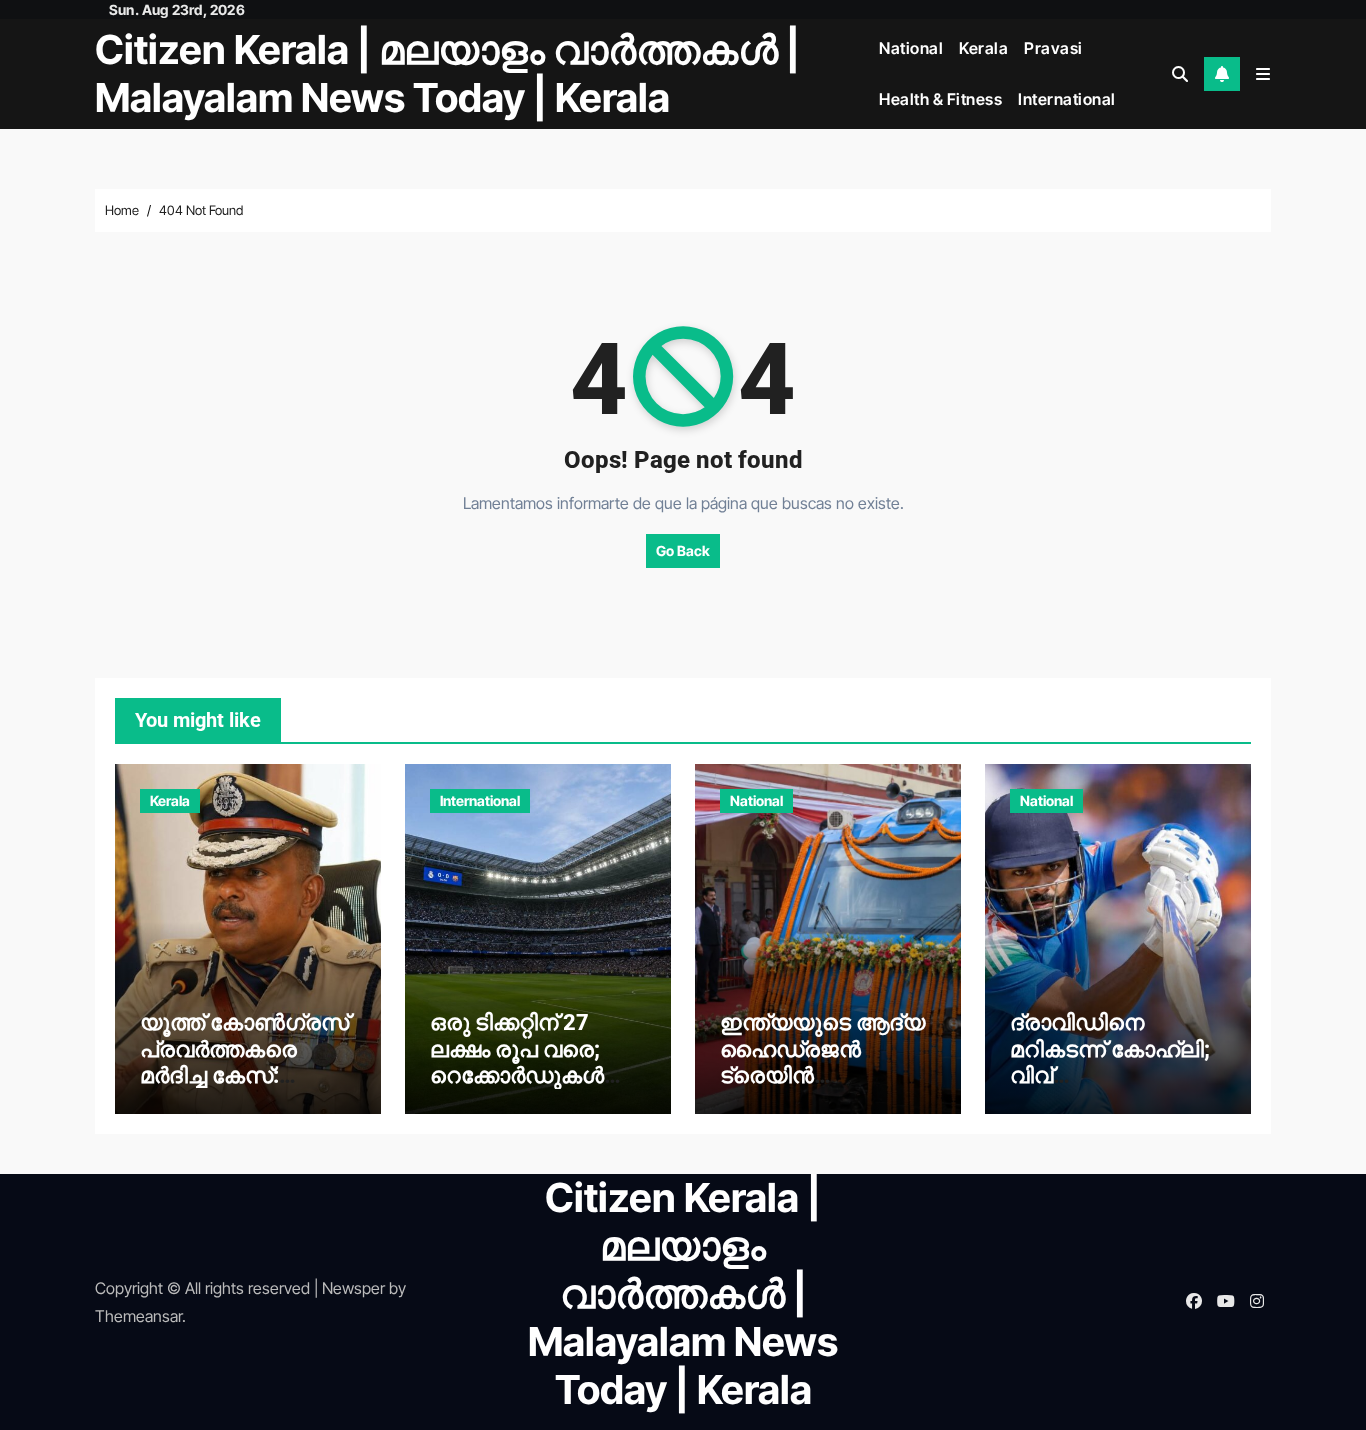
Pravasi (1053, 48)
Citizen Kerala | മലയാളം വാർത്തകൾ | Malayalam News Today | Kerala (447, 73)
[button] (1263, 74)
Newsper (353, 1288)
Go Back (683, 550)
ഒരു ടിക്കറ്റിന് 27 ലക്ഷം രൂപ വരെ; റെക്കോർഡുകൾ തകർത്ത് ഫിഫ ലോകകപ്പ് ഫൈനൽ (534, 1075)
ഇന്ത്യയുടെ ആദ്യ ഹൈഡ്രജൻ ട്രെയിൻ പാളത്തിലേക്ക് (822, 1062)
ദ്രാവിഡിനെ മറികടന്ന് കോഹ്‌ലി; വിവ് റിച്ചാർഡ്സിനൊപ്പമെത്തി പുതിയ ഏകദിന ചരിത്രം (1110, 1088)
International (1067, 99)
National (911, 48)
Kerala (983, 48)
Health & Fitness (940, 99)
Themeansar (138, 1316)
